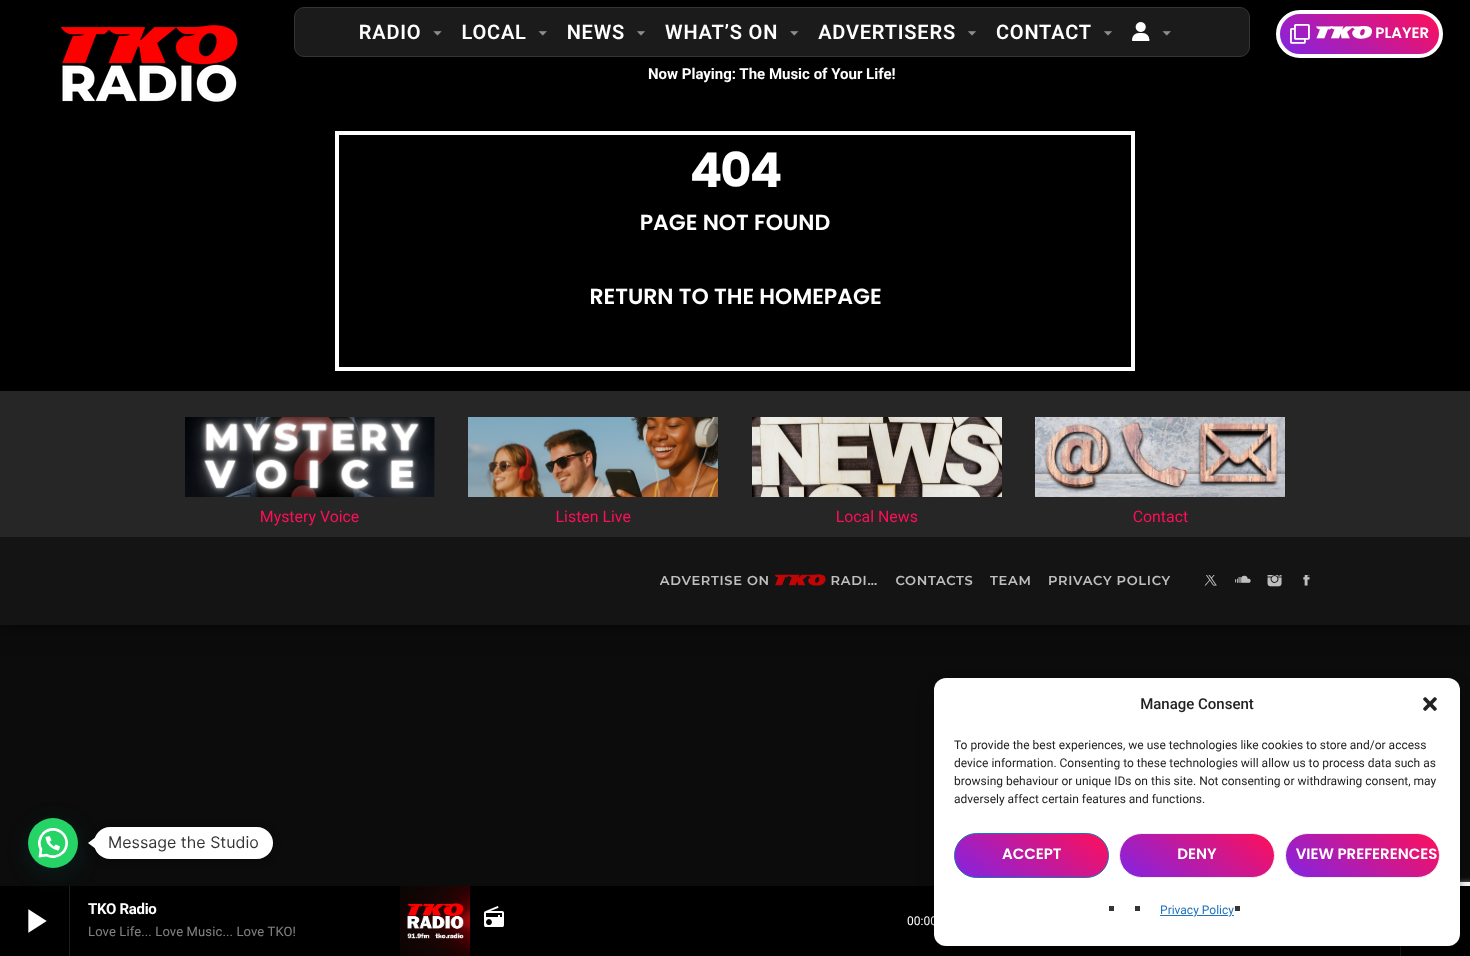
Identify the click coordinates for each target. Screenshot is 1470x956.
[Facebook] (1307, 582)
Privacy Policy (1197, 910)
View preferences (1367, 854)
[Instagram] (1275, 582)
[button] (1430, 704)
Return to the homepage (735, 296)
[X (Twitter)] (1211, 582)
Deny (1196, 854)
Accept (1032, 854)
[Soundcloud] (1243, 582)
